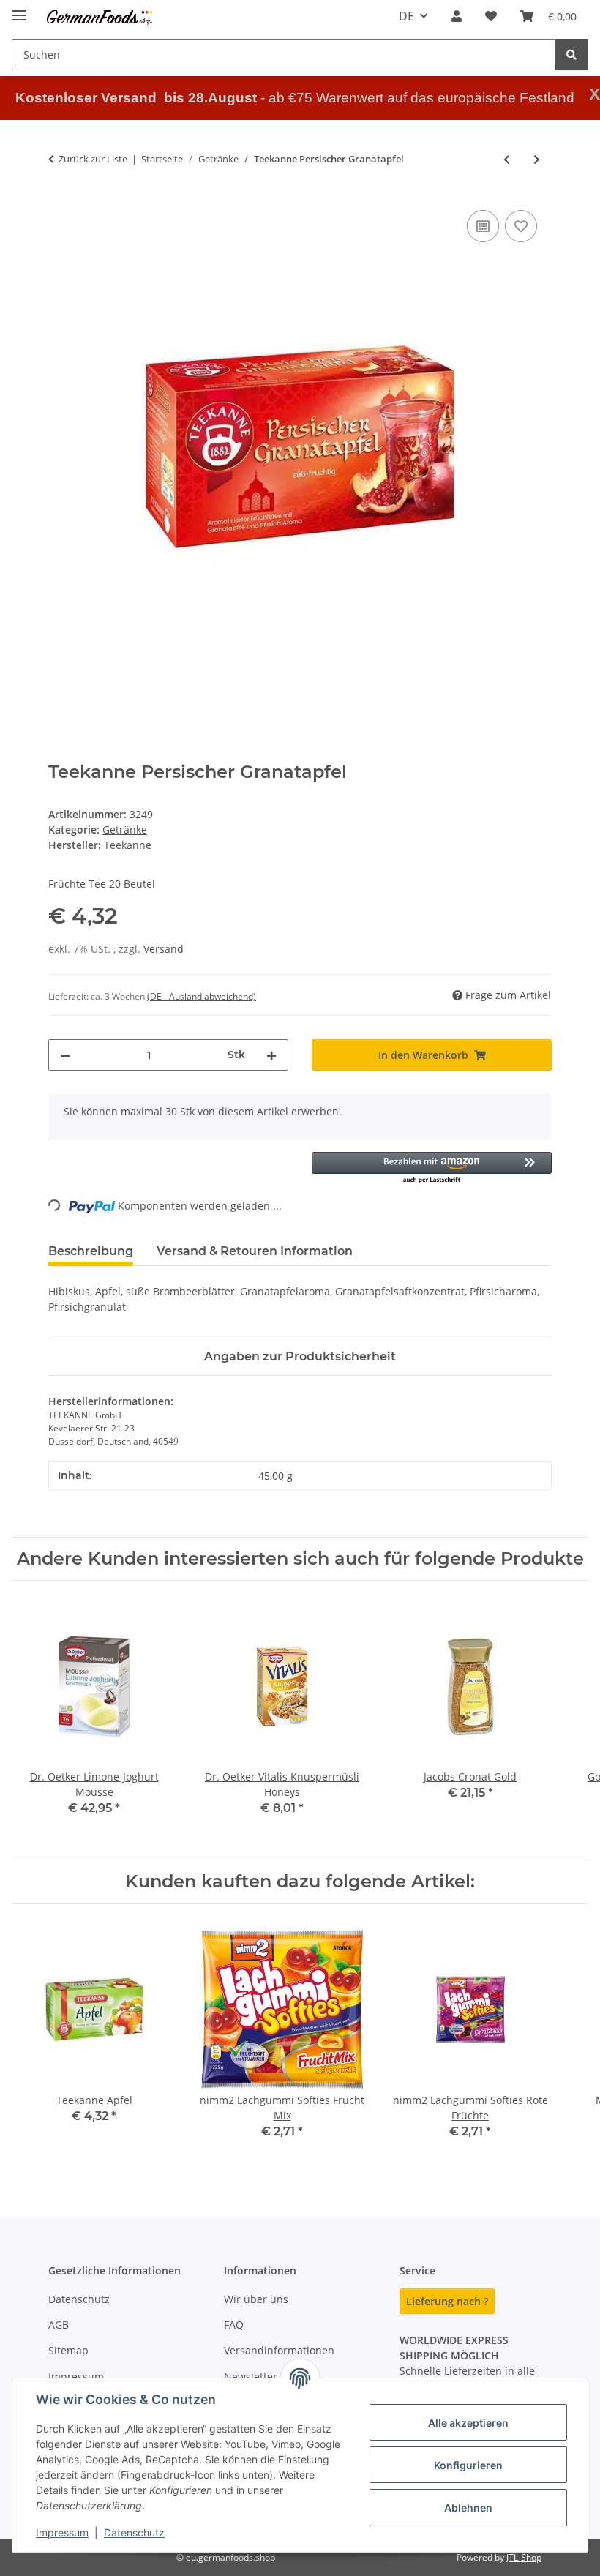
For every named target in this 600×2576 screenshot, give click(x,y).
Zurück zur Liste (93, 159)
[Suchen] (571, 55)
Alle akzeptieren (468, 2423)
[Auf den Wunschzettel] (521, 226)
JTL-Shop (524, 2557)
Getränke (125, 830)
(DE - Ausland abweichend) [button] (202, 996)
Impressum (62, 2532)
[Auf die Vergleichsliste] (483, 226)
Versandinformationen (279, 2350)
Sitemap (68, 2350)
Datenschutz (134, 2532)
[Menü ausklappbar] (19, 9)
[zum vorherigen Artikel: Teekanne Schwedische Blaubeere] (507, 159)
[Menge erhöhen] (271, 1055)
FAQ (234, 2325)
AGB (59, 2325)
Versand (164, 949)
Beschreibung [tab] (91, 1251)
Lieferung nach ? (447, 2301)
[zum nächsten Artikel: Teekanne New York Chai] (537, 159)
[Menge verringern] (65, 1055)
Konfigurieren (468, 2465)
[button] (457, 16)
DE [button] (406, 16)
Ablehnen (468, 2508)
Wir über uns (256, 2299)
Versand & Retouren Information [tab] (255, 1251)
